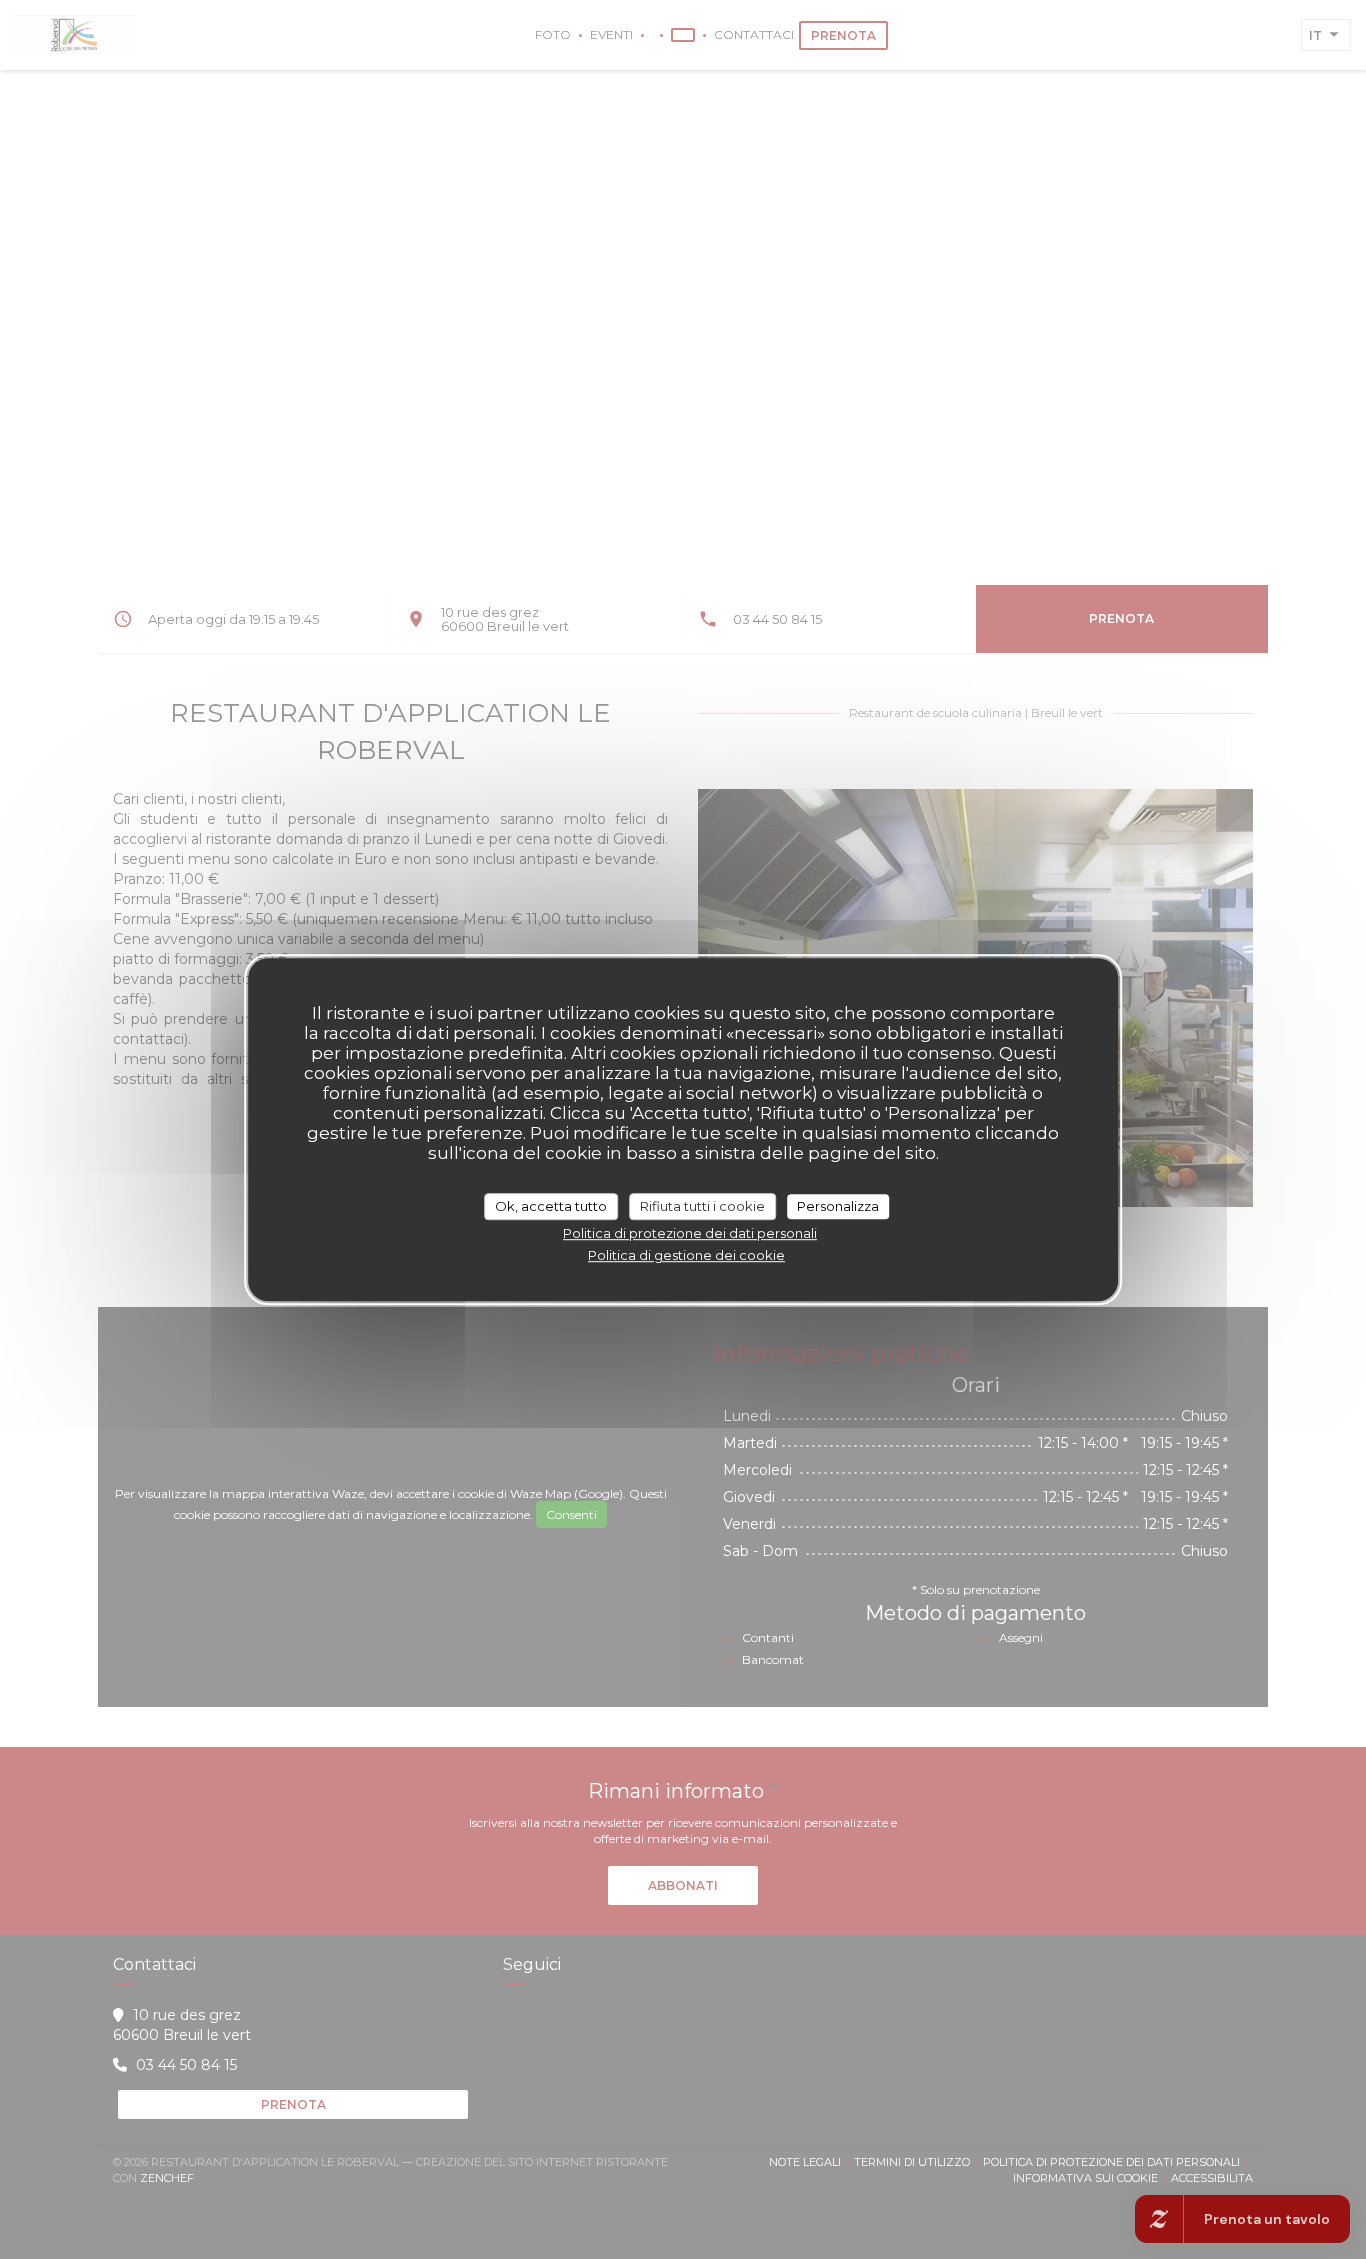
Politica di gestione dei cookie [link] (686, 1255)
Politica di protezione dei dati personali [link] (690, 1233)
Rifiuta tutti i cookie (702, 1206)
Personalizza (838, 1206)
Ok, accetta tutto (551, 1206)
